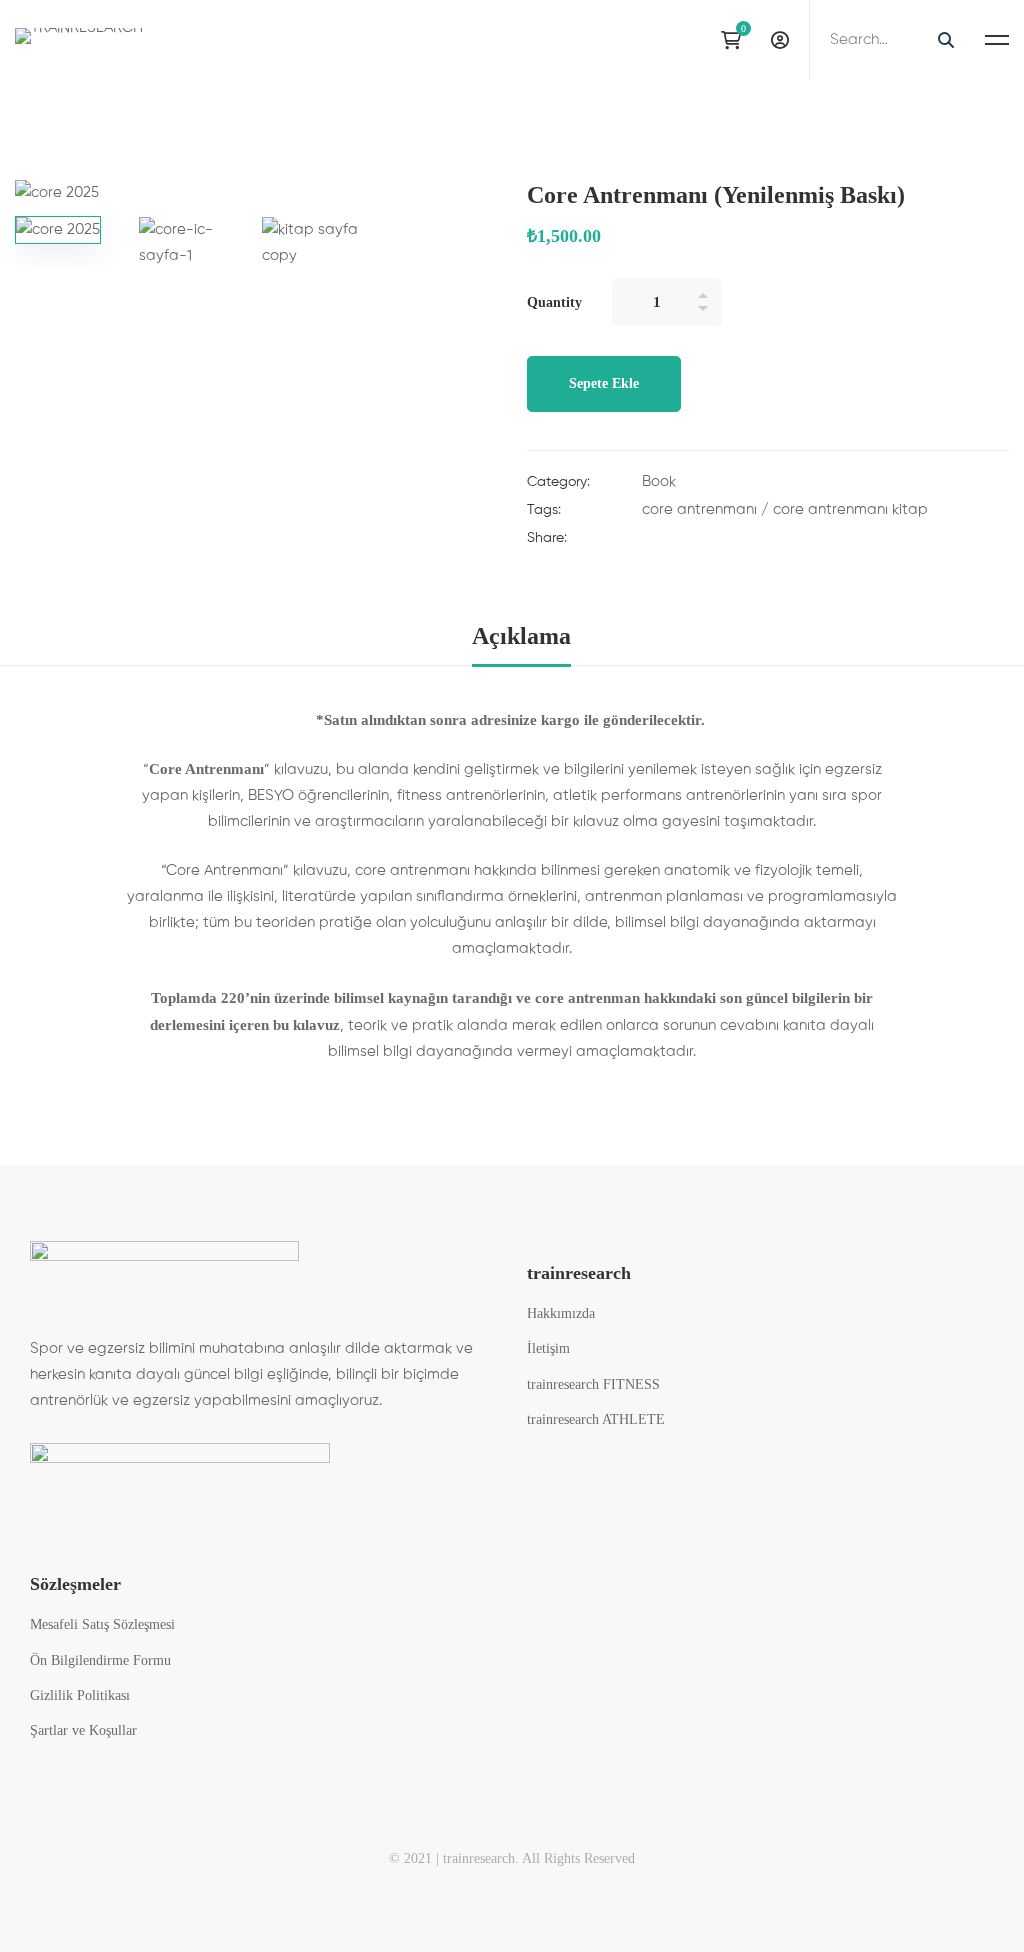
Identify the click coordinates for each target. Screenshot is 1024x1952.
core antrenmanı (699, 509)
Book (659, 481)
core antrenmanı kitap (850, 509)
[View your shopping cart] (736, 40)
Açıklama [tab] (521, 636)
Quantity (554, 302)
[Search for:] (890, 39)
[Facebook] (648, 542)
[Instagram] (694, 39)
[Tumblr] (762, 542)
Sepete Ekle (604, 383)
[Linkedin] (724, 542)
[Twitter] (686, 542)
